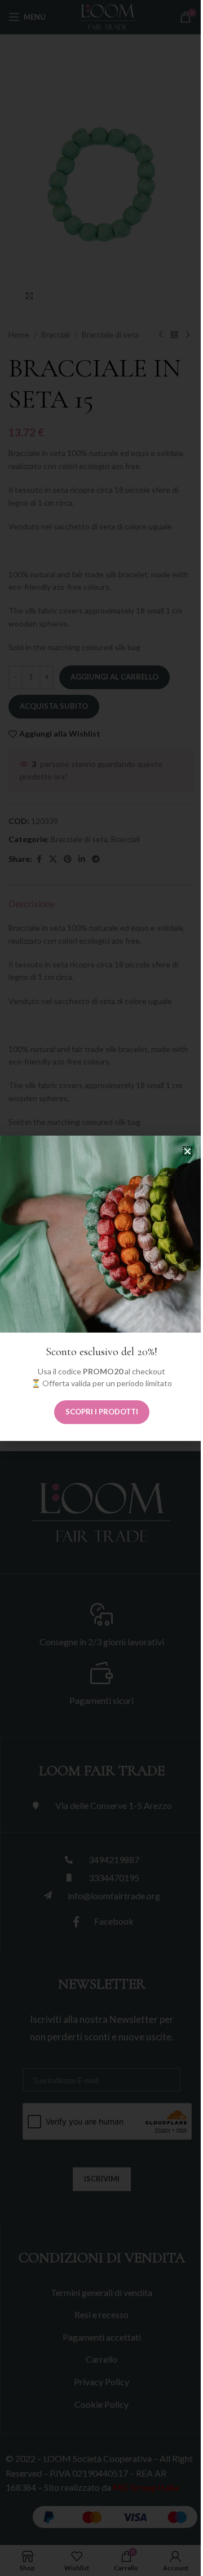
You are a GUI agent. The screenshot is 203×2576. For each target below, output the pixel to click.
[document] (101, 1288)
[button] (187, 1151)
